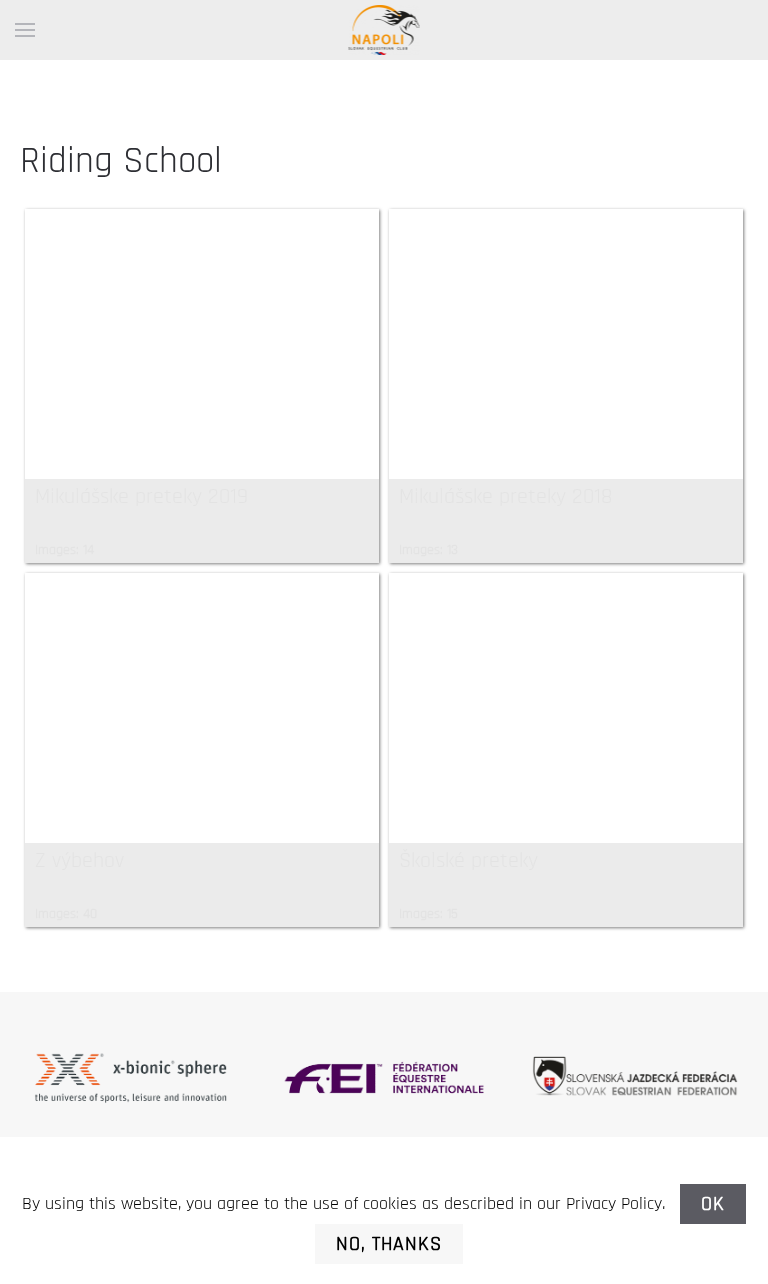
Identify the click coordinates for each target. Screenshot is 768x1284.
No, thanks (389, 1244)
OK (713, 1204)
